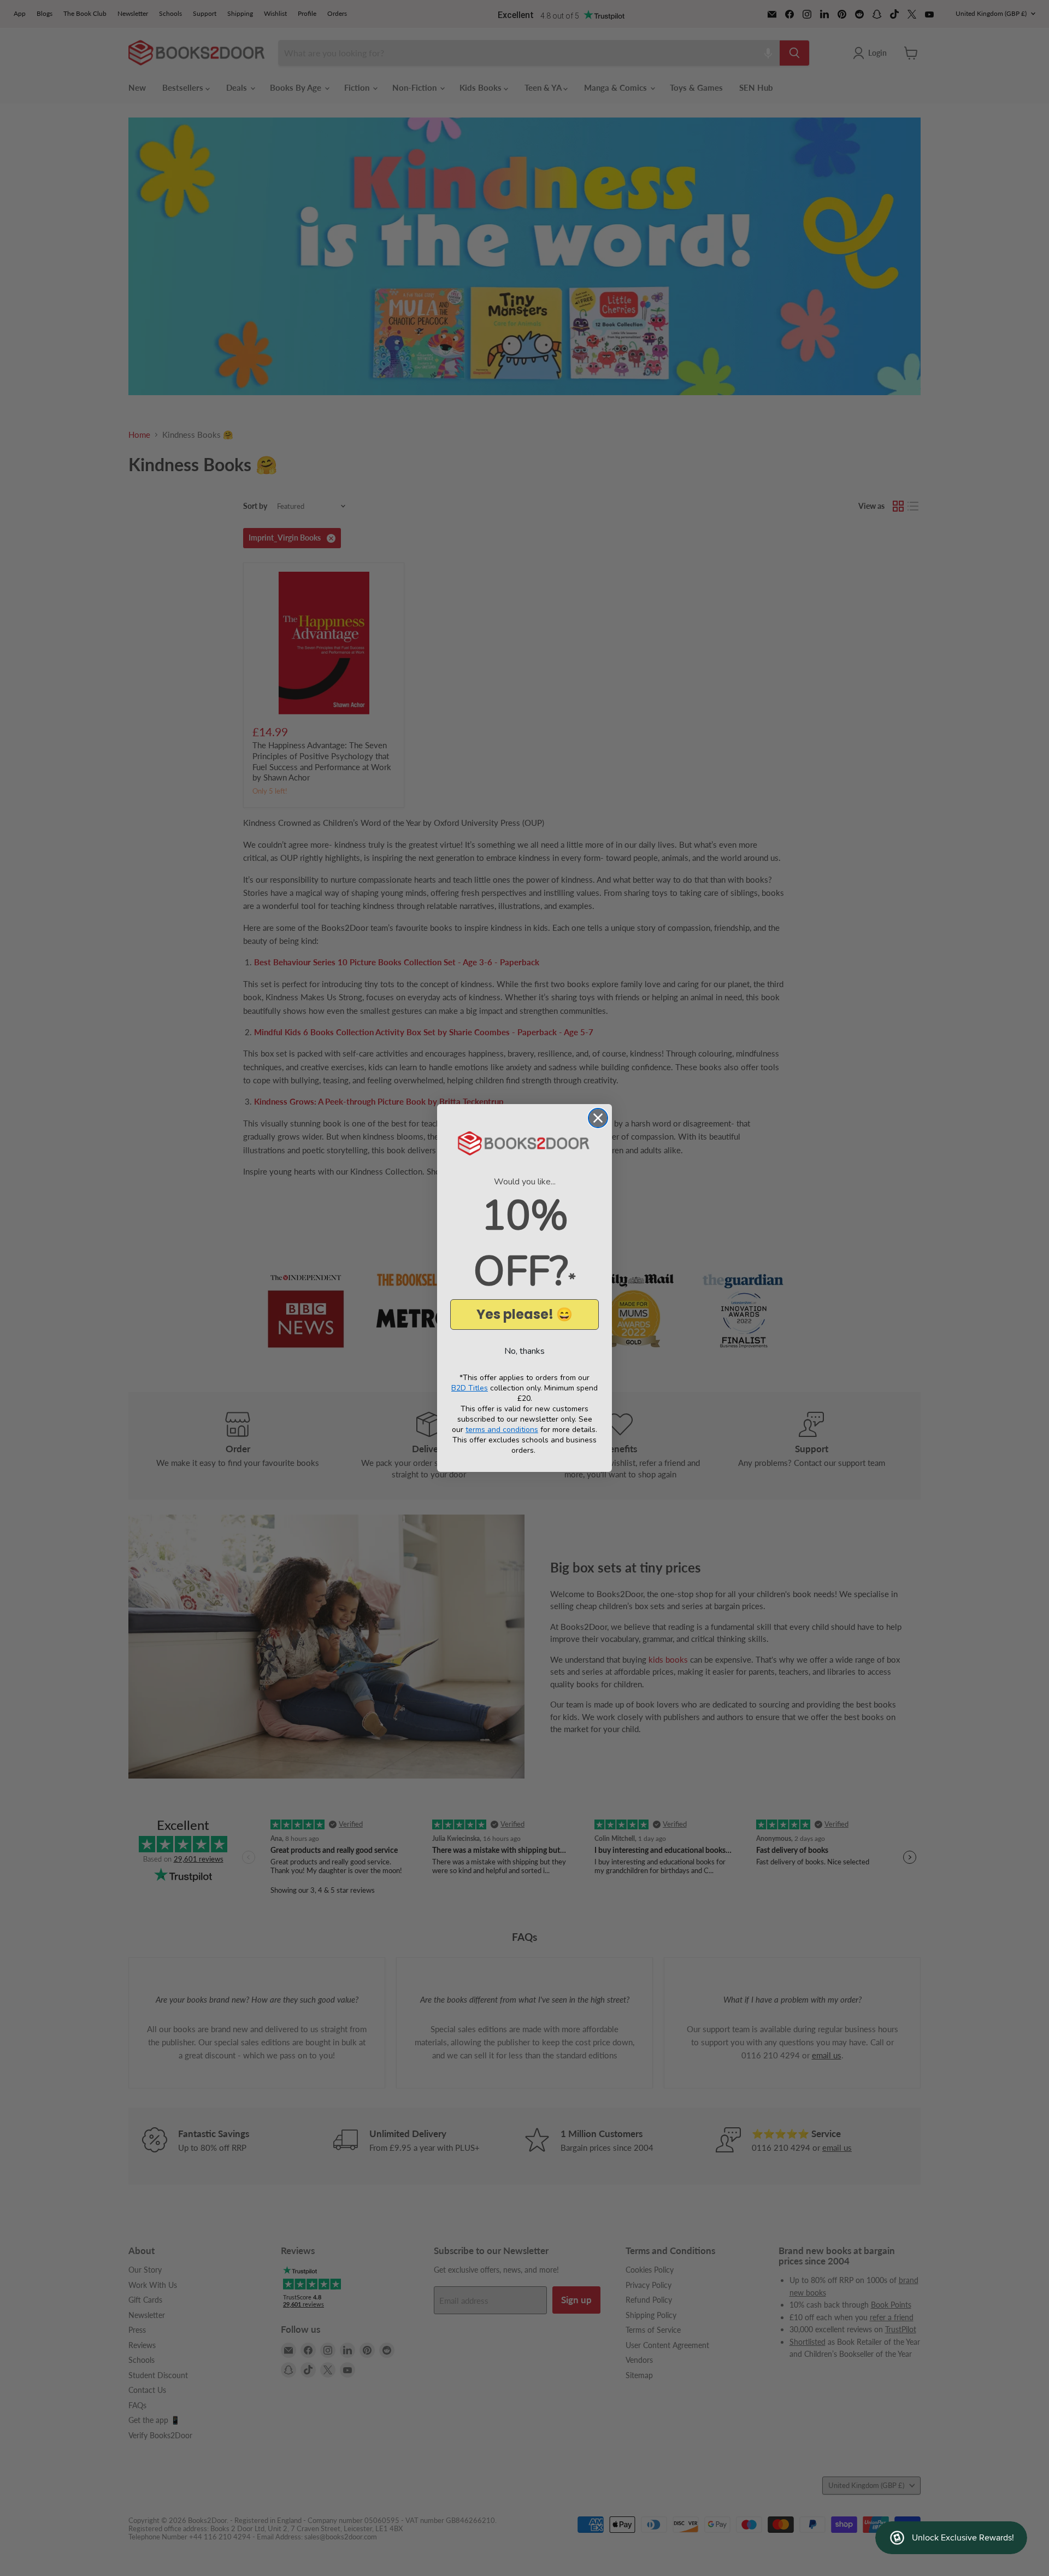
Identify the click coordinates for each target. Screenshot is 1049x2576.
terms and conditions (502, 1430)
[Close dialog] (598, 1118)
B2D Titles (470, 1388)
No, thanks (524, 1351)
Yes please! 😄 (524, 1314)
